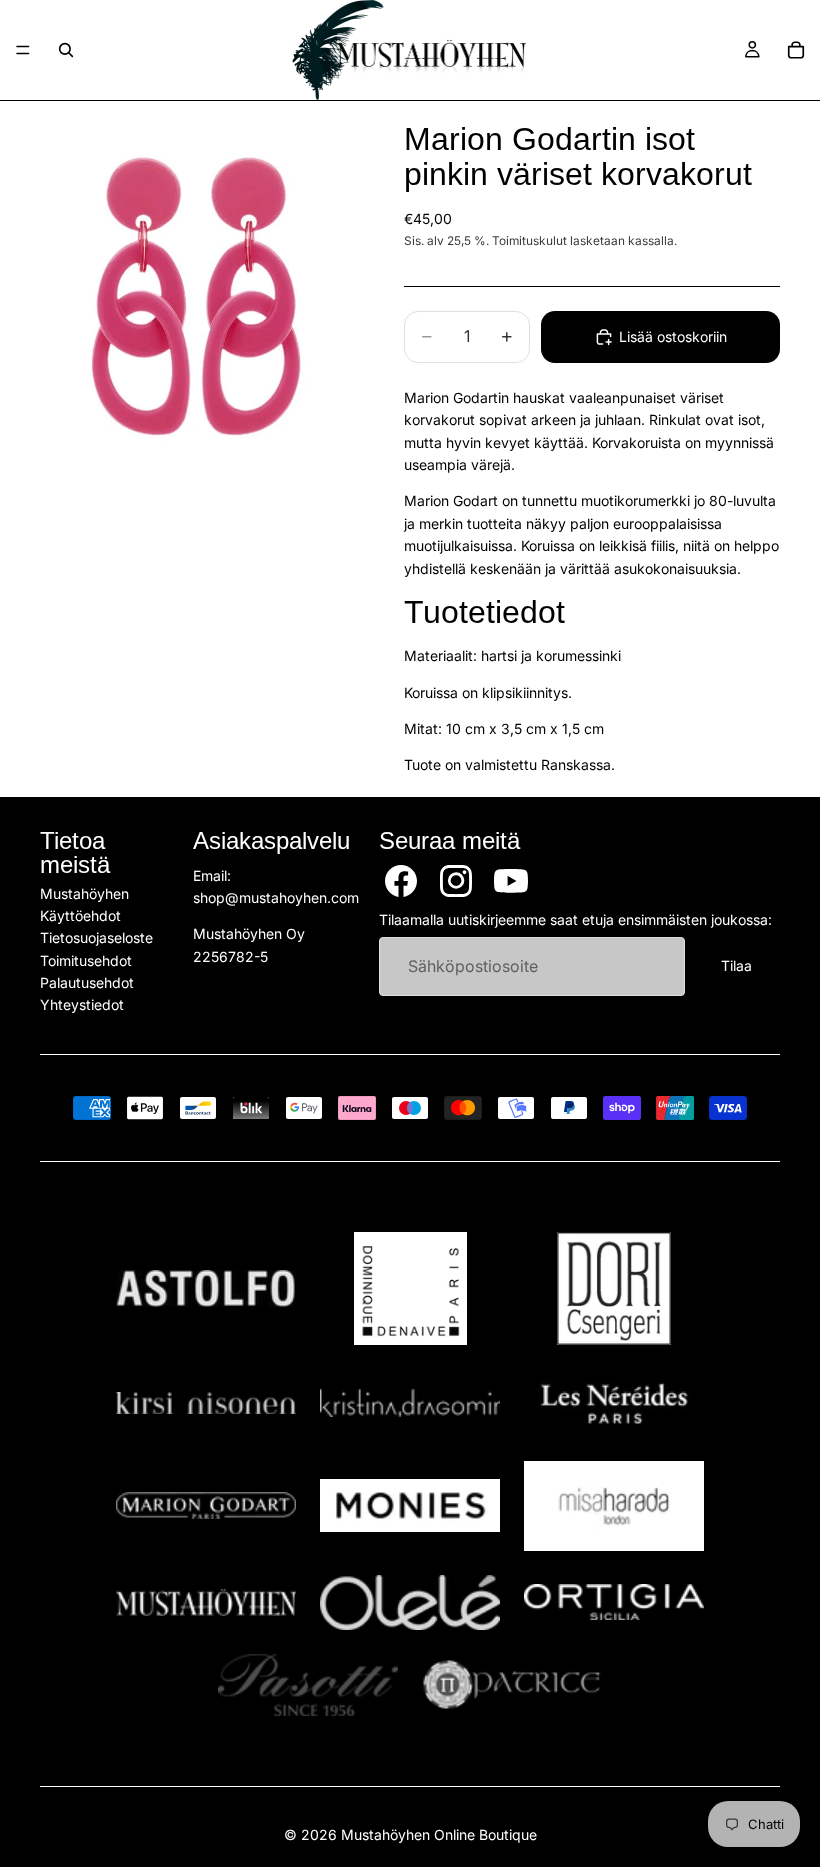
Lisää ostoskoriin (673, 336)
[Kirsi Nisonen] (206, 1403)
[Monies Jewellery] (410, 1505)
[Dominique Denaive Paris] (410, 1288)
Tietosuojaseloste (96, 937)
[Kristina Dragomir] (410, 1403)
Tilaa (736, 965)
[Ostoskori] (796, 50)
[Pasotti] (308, 1685)
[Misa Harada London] (614, 1506)
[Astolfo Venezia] (206, 1289)
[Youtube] (511, 880)
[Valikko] (23, 50)
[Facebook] (401, 880)
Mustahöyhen (84, 892)
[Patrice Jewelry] (512, 1684)
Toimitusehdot (86, 960)
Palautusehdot (87, 982)
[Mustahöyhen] (206, 1602)
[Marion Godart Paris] (206, 1505)
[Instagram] (456, 880)
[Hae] (66, 50)
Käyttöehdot (80, 915)
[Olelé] (410, 1603)
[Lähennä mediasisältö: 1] (198, 295)
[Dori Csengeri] (614, 1288)
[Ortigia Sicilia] (614, 1602)
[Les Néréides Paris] (614, 1403)
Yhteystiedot (82, 1004)
